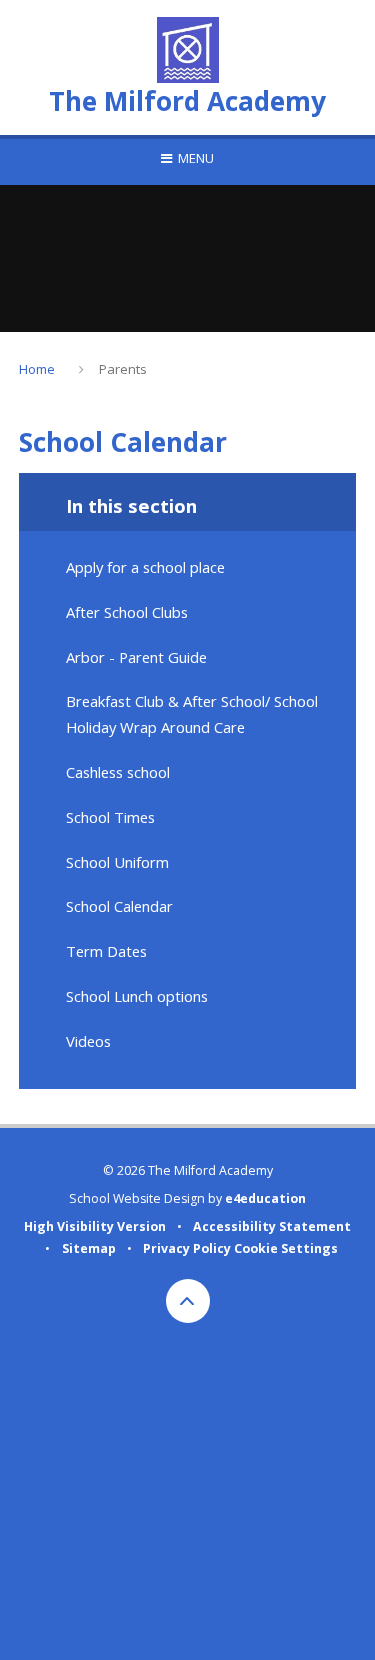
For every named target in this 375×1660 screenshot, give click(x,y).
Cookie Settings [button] (286, 1248)
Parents (123, 369)
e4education (265, 1198)
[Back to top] (188, 1301)
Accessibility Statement (272, 1226)
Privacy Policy (187, 1248)
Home (37, 369)
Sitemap (89, 1248)
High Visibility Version (95, 1226)
